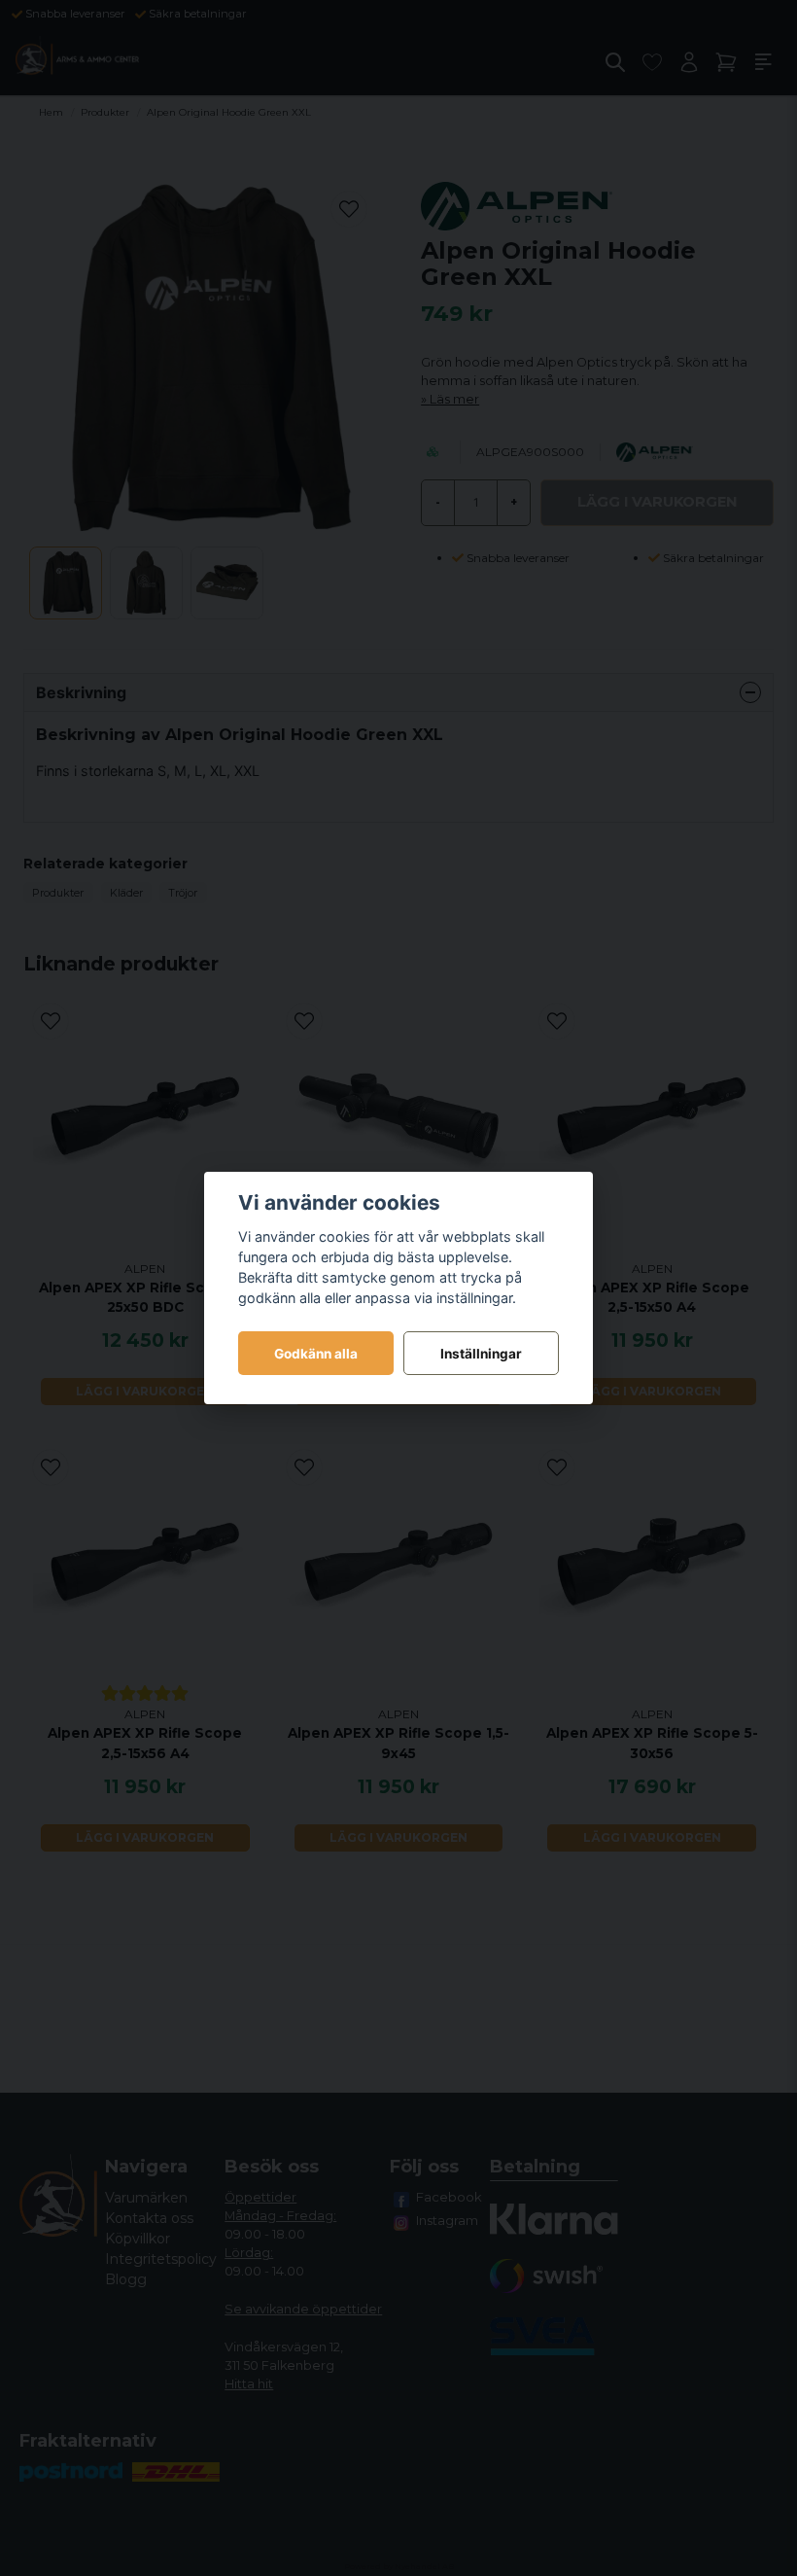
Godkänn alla (316, 1354)
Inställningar (481, 1354)
